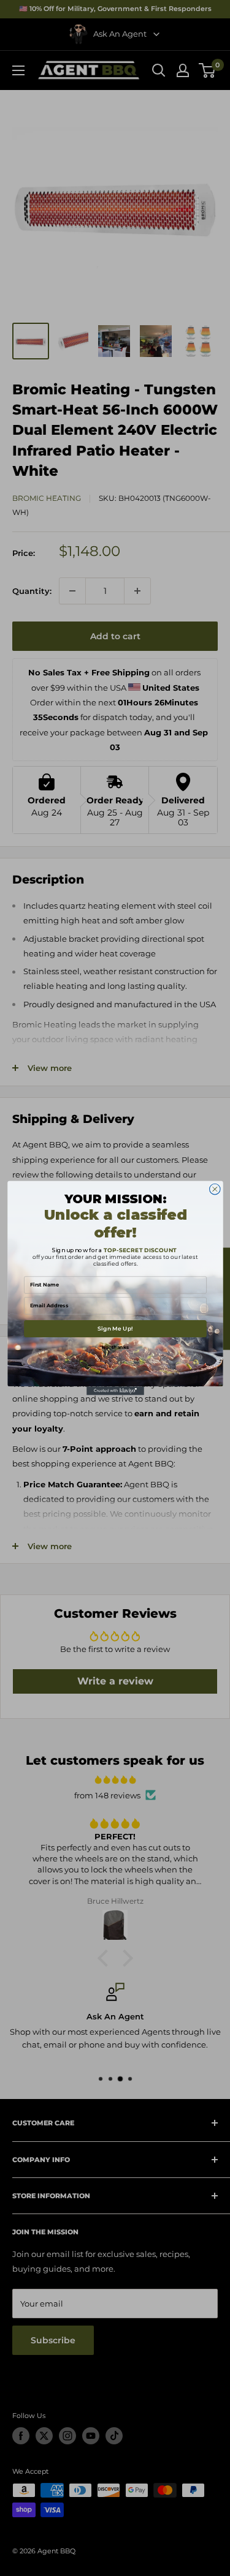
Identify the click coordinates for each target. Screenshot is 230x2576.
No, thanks (115, 1347)
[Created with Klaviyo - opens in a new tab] (115, 1391)
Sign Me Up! (115, 1328)
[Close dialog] (215, 1189)
